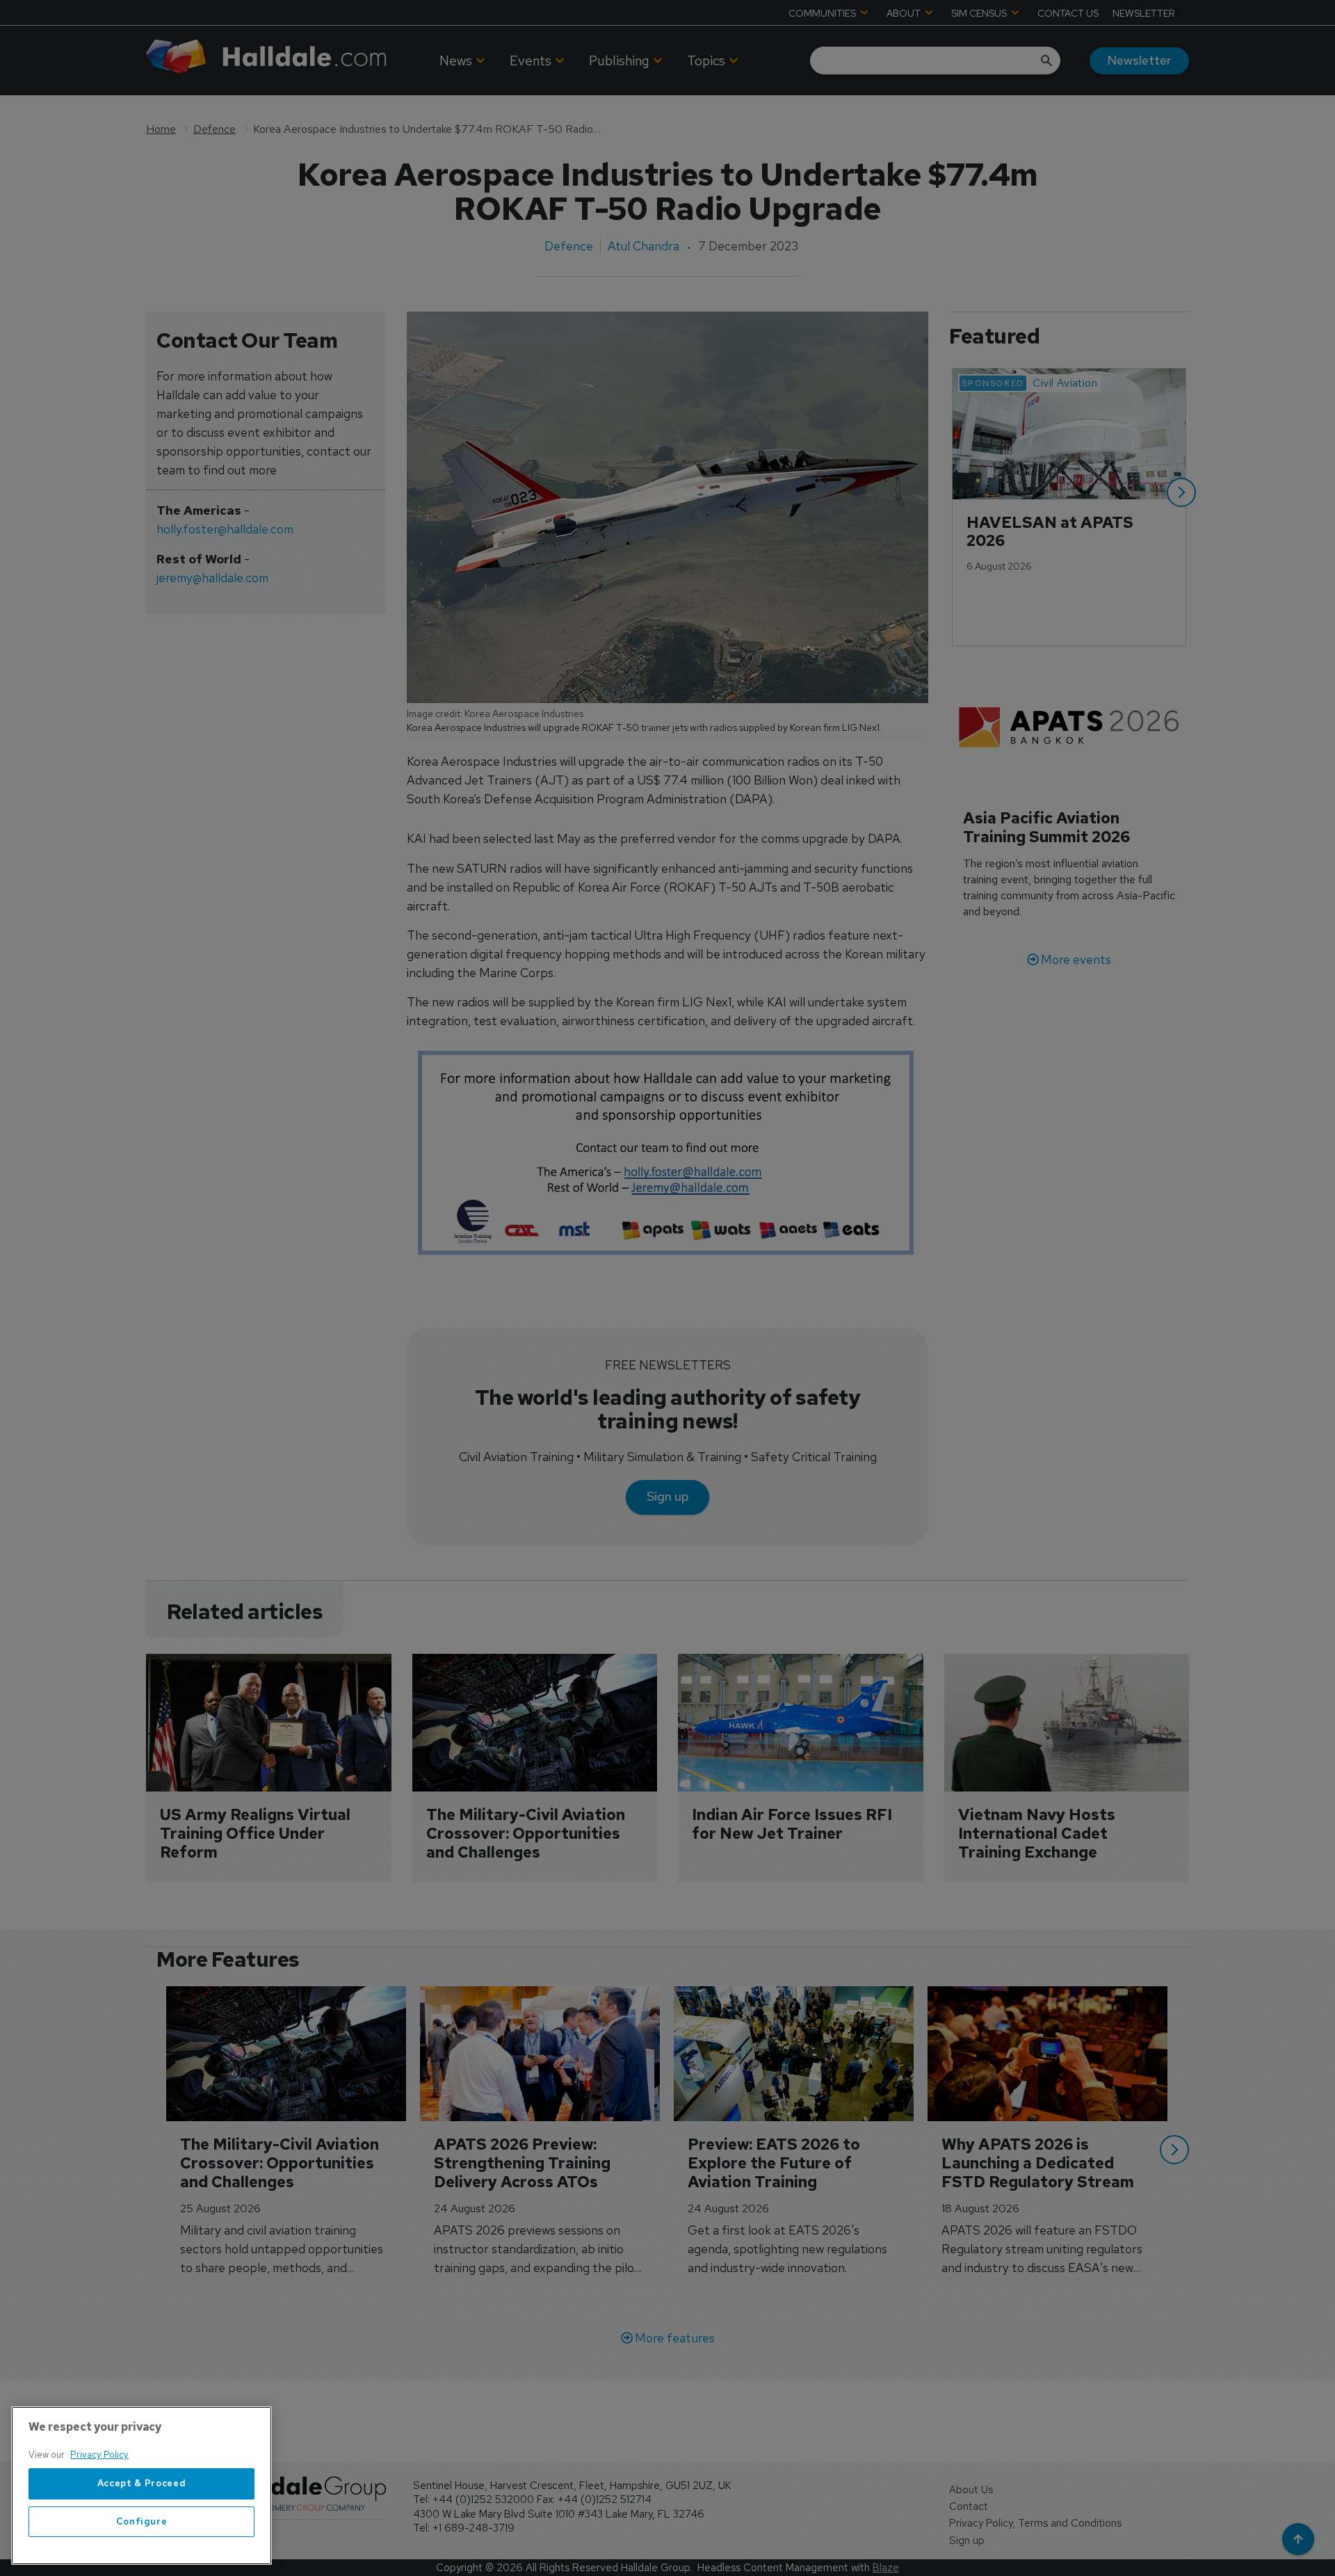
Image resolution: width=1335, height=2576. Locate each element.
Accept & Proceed (142, 2484)
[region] (141, 2486)
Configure (142, 2521)
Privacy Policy (99, 2455)
